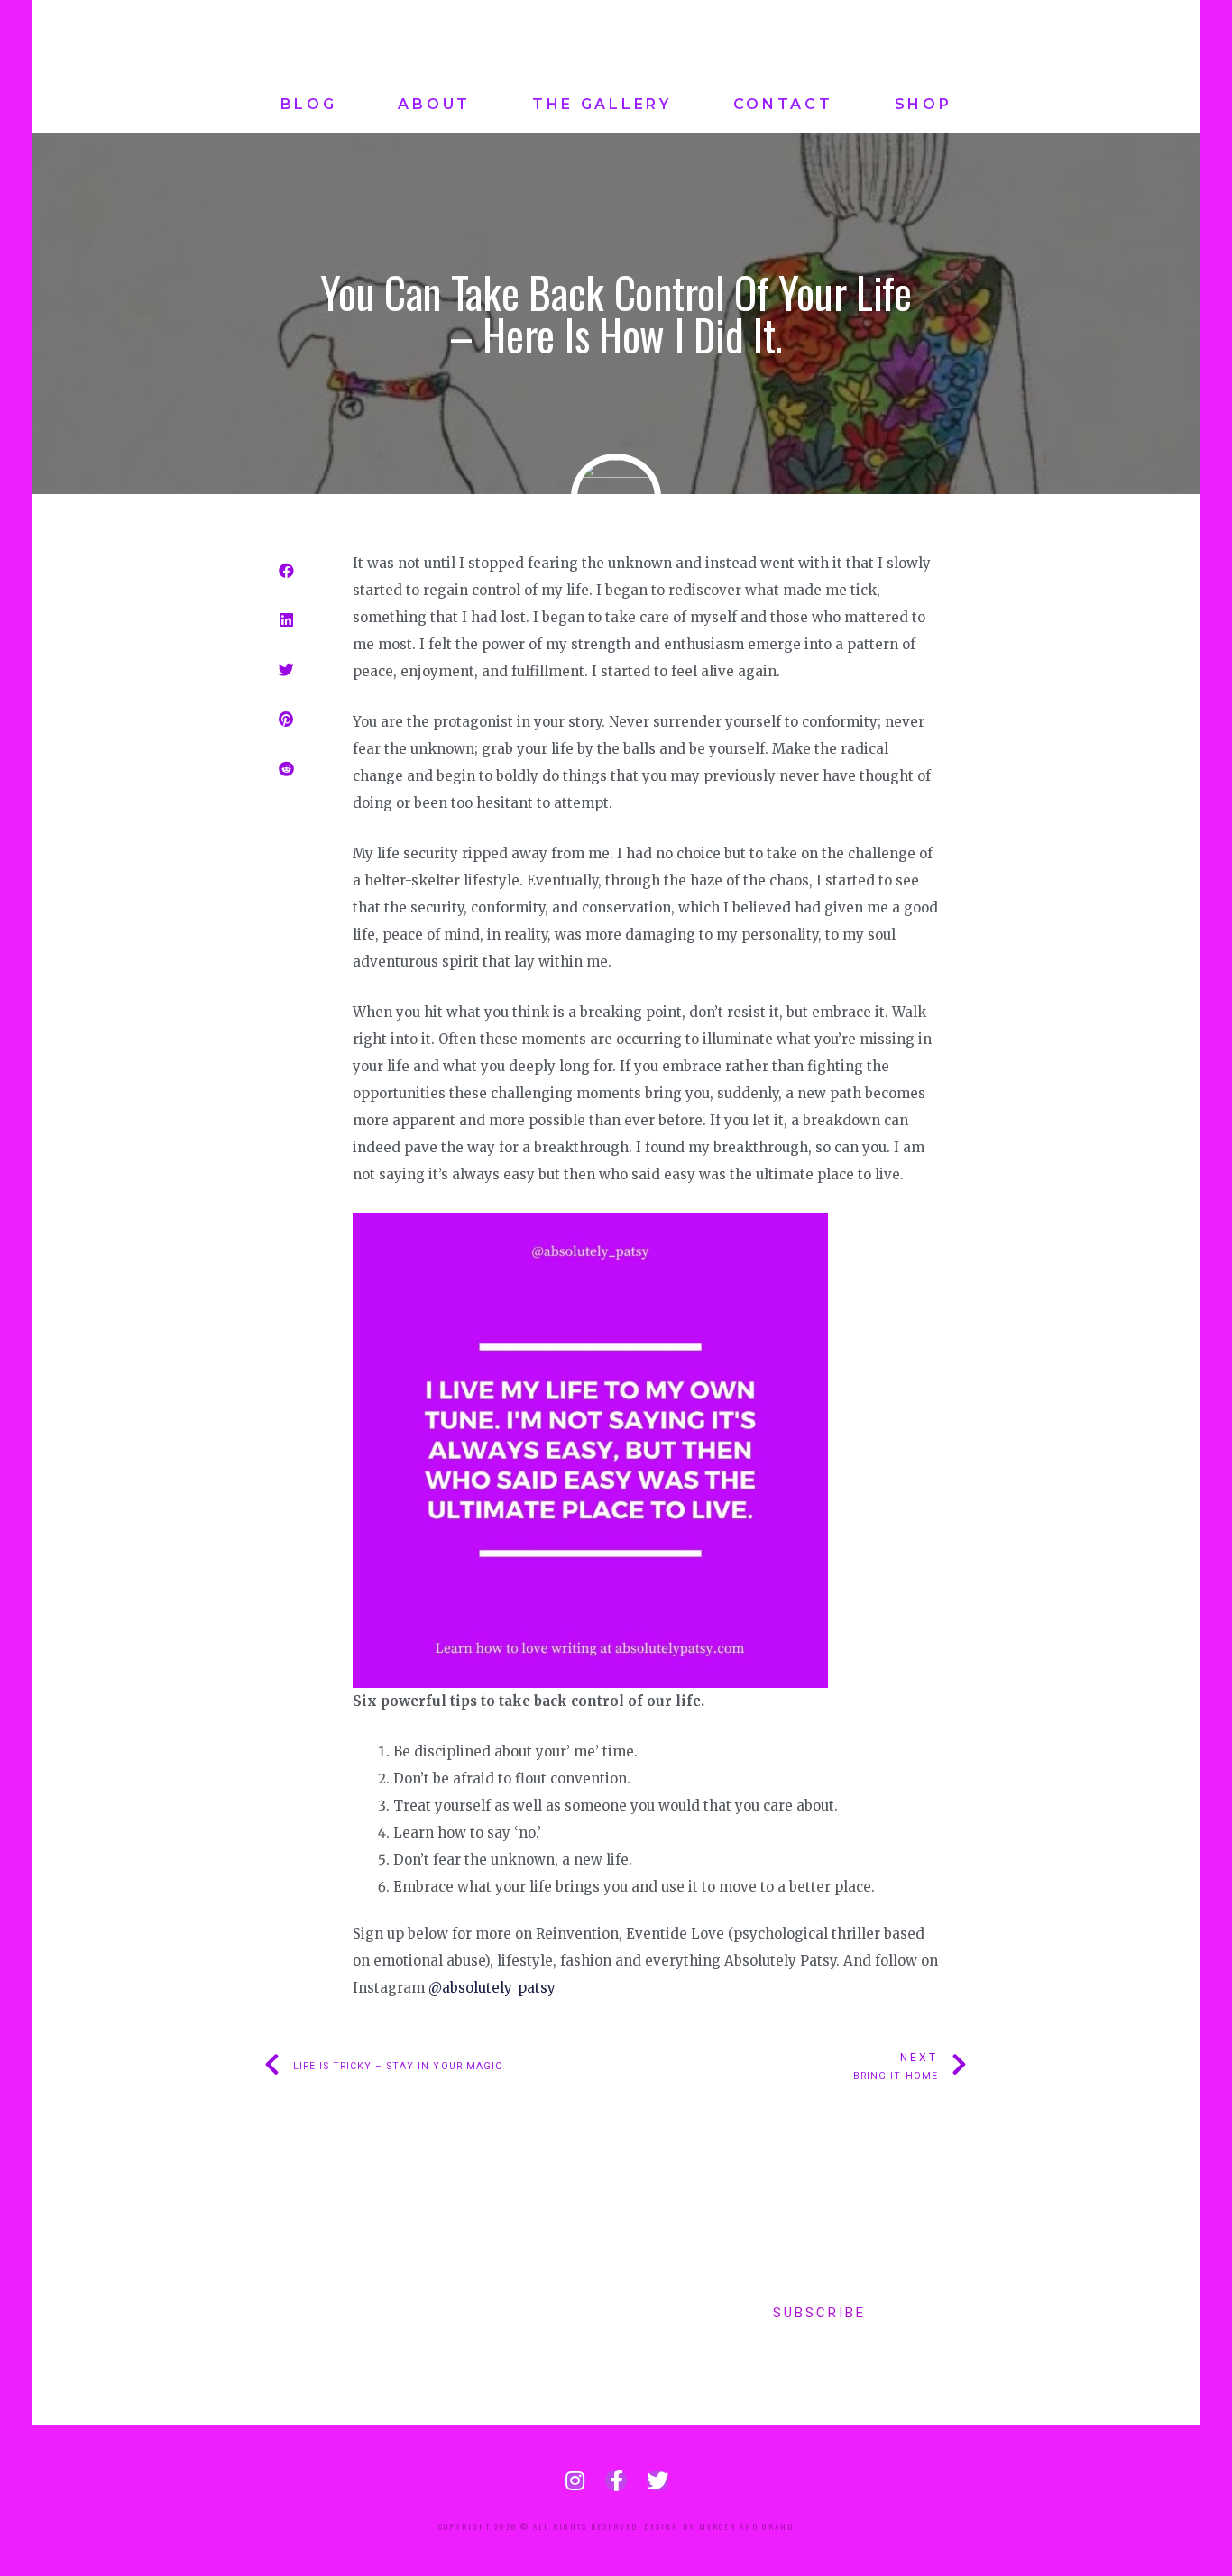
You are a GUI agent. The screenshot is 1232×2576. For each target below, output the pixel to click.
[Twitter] (657, 2480)
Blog (309, 104)
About (434, 104)
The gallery (602, 104)
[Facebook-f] (616, 2480)
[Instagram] (575, 2480)
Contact (783, 104)
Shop (924, 104)
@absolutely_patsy (490, 1988)
